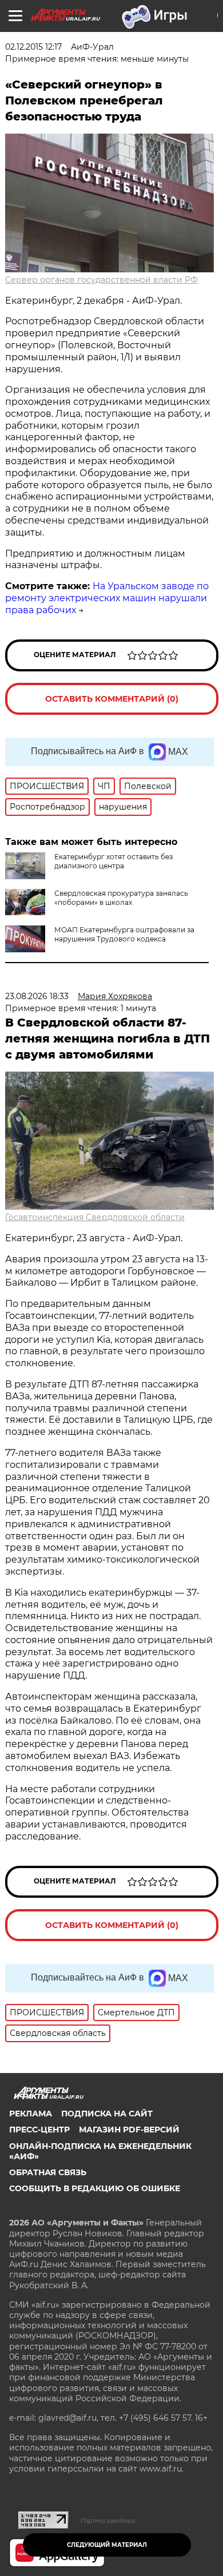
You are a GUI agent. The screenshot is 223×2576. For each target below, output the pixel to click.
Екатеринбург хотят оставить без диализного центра (114, 861)
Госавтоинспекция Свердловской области (95, 1217)
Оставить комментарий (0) (112, 699)
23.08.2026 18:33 (37, 996)
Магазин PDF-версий (129, 2130)
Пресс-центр (39, 2130)
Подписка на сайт (107, 2114)
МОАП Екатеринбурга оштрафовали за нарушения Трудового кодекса (124, 934)
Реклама (31, 2114)
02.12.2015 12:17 (33, 47)
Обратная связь (48, 2172)
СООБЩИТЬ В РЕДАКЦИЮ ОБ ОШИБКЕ (95, 2188)
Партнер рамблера (108, 2521)
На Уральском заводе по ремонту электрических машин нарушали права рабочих (107, 598)
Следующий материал (107, 2545)
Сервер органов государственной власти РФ (101, 280)
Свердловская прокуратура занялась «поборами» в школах (121, 898)
